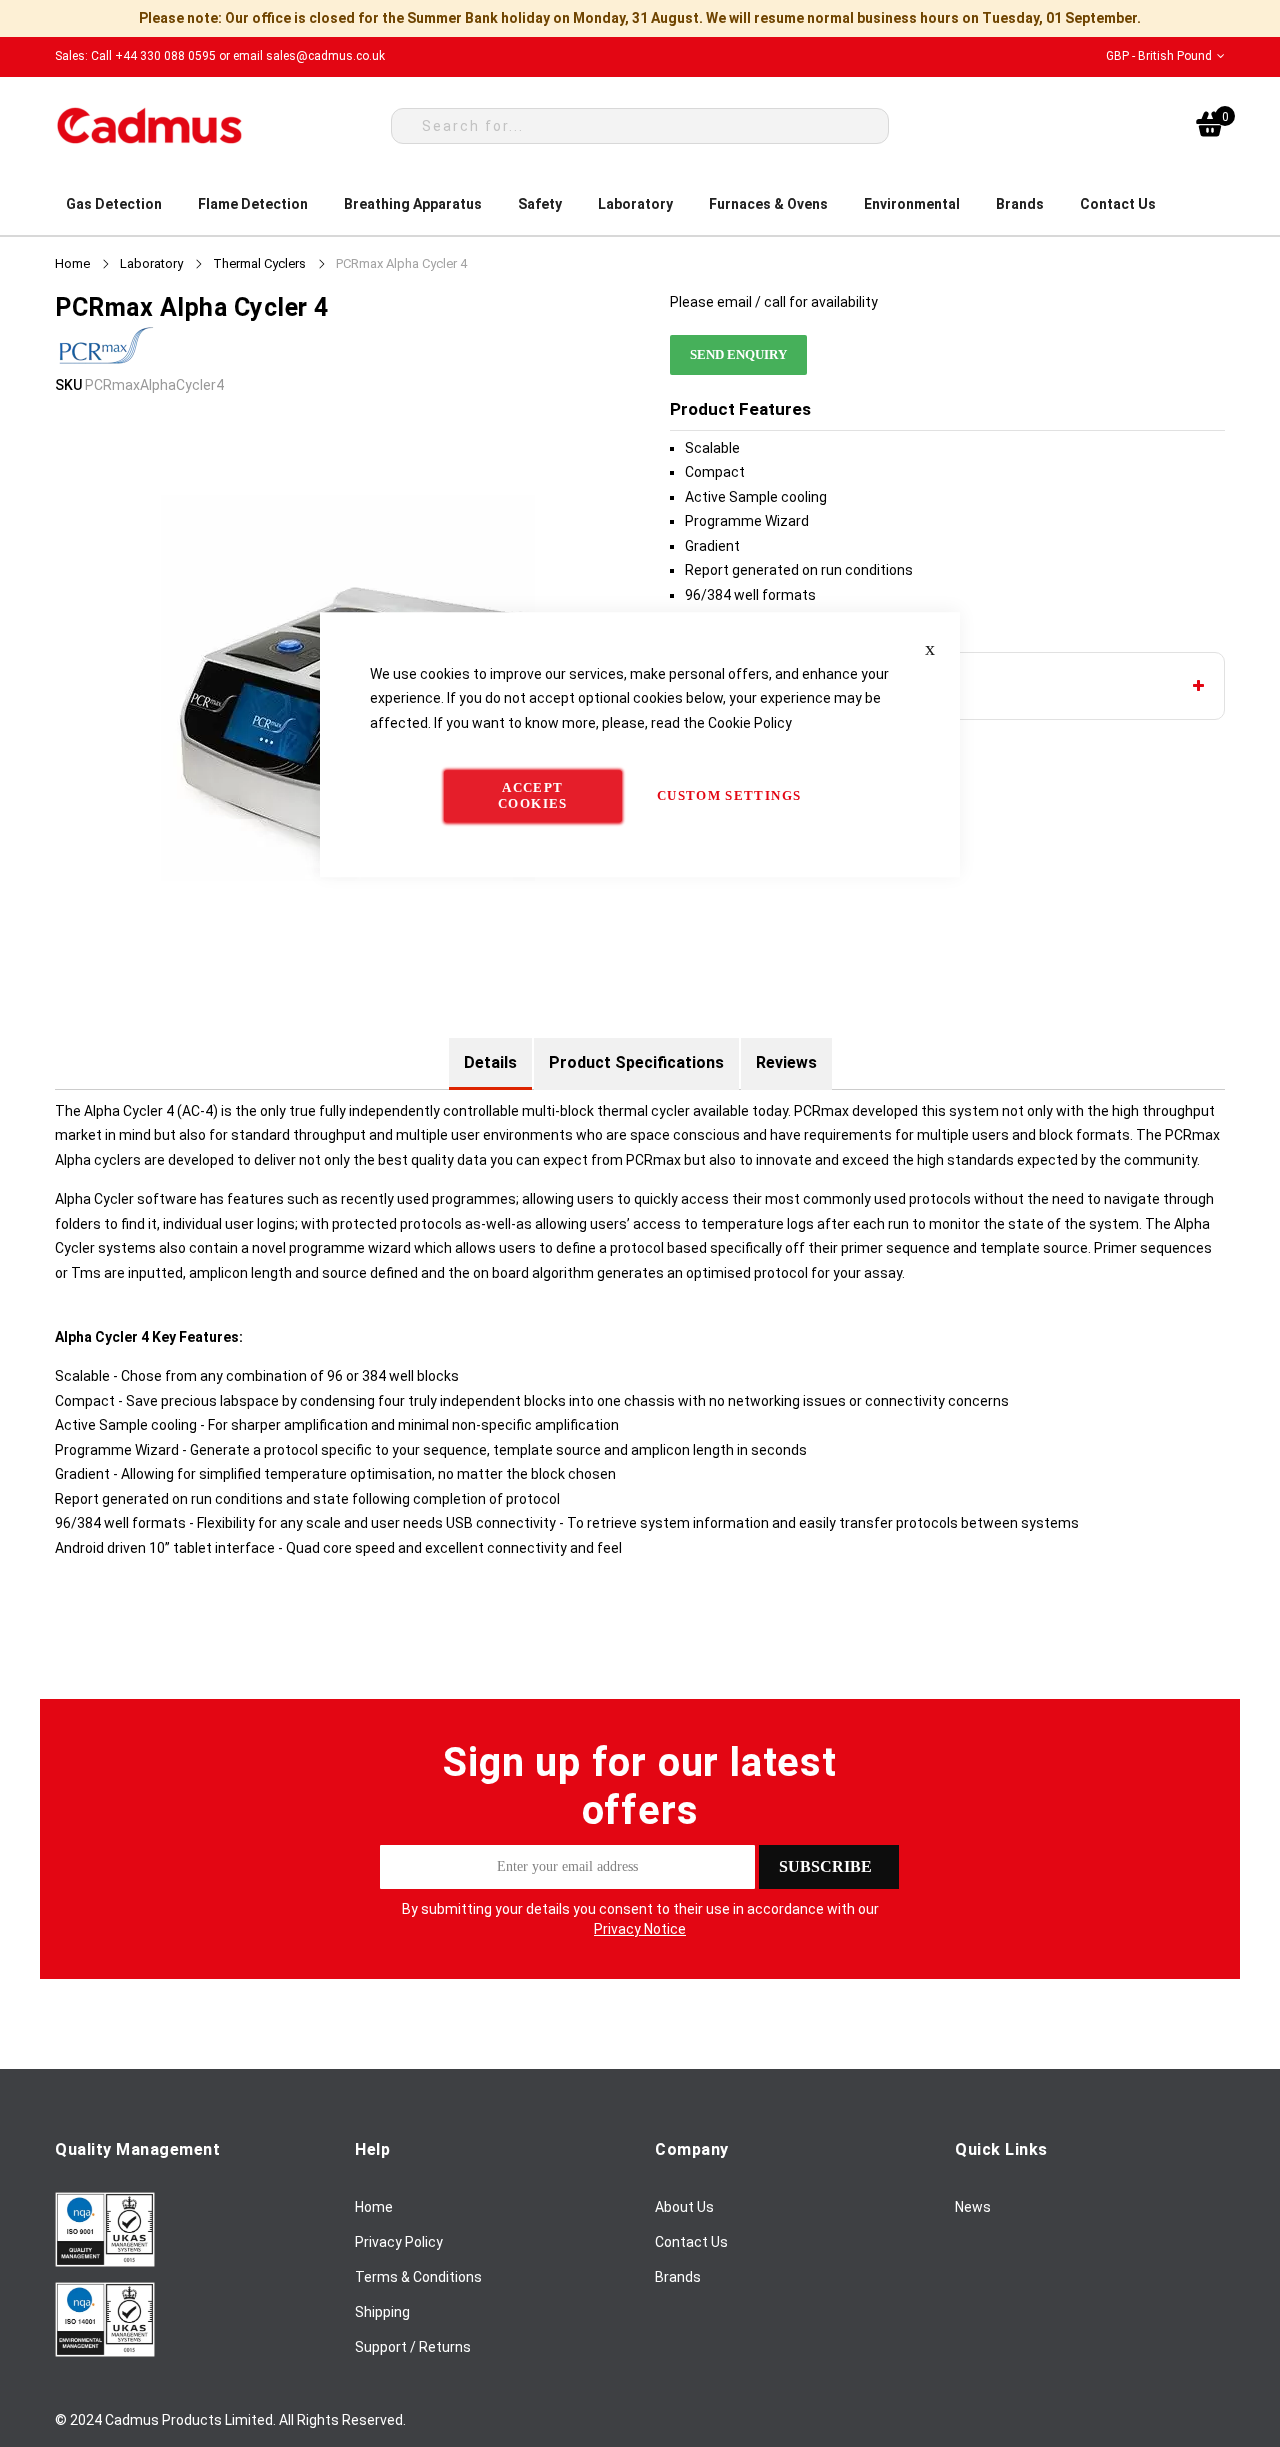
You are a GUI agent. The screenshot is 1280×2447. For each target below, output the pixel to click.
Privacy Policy (399, 2242)
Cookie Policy (750, 723)
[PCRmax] (105, 361)
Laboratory (151, 263)
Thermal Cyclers (259, 263)
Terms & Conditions (418, 2277)
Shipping (382, 2312)
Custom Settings (729, 795)
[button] (1165, 56)
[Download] (105, 2262)
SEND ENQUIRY (738, 354)
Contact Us (691, 2242)
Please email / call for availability (774, 302)
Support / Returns (413, 2347)
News (973, 2207)
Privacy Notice (640, 1929)
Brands (678, 2277)
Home (72, 263)
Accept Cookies (532, 795)
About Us (684, 2207)
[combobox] (640, 126)
